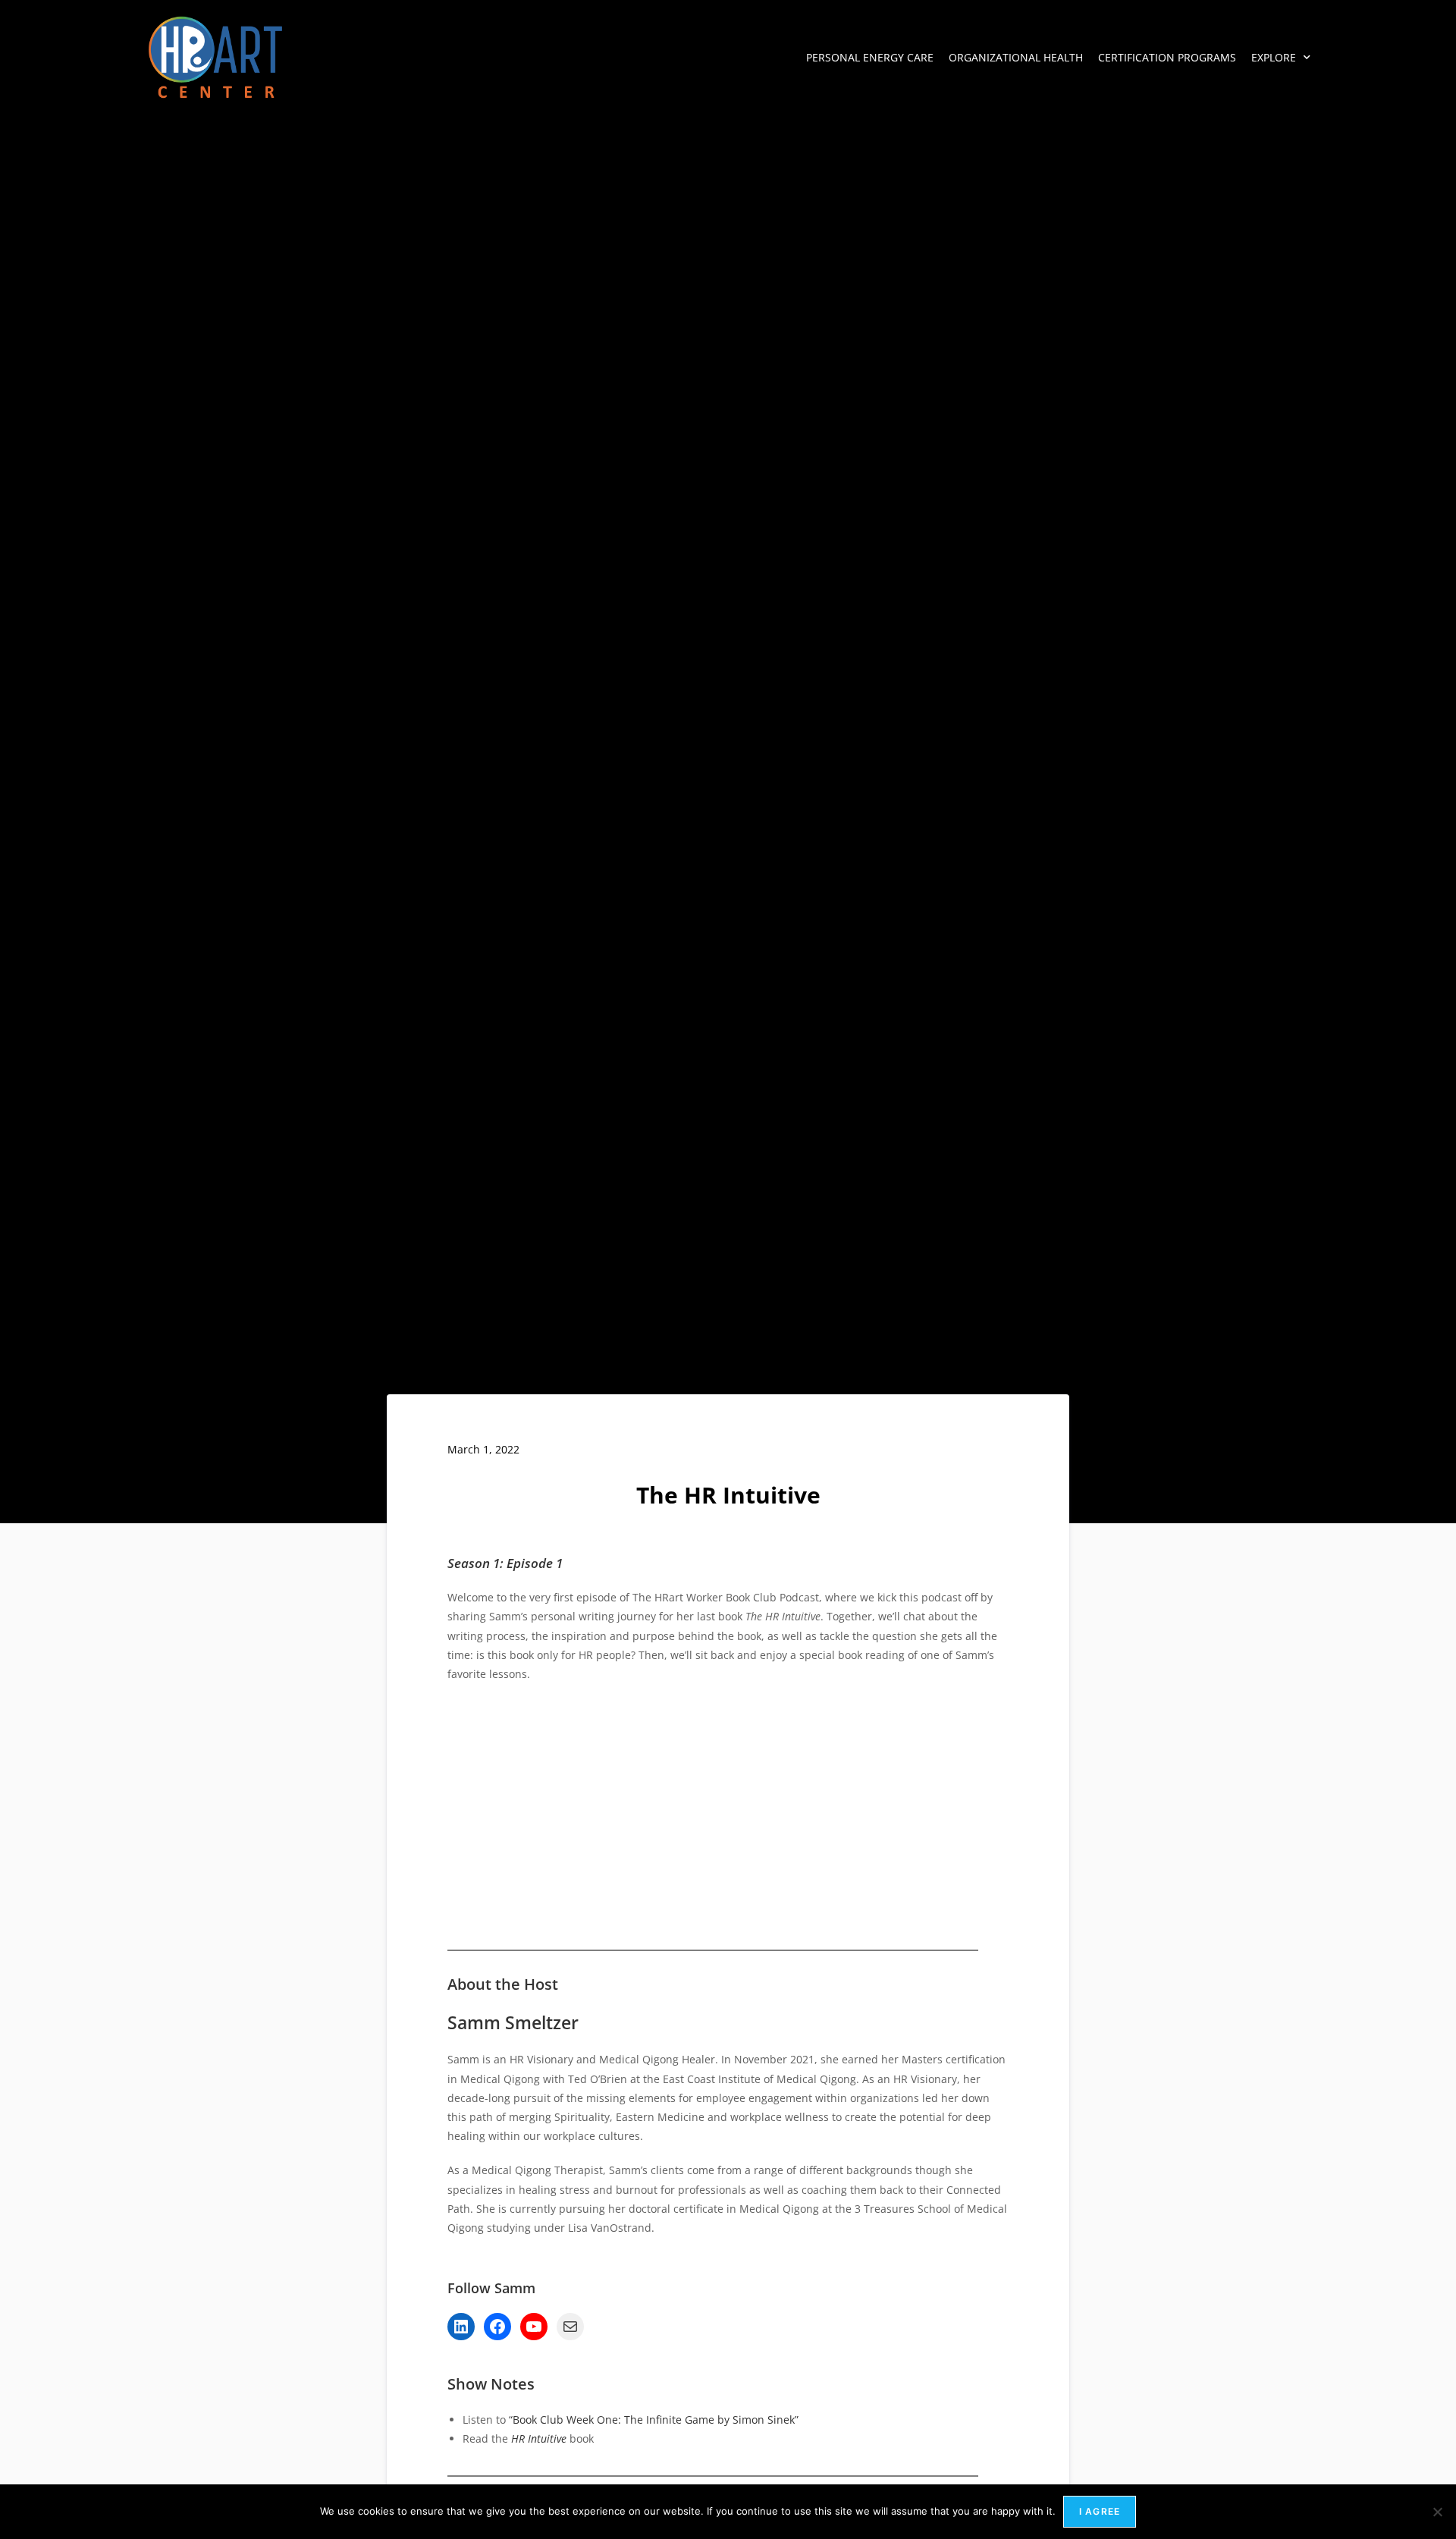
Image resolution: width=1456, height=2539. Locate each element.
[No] (1437, 2512)
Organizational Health (1016, 57)
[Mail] (570, 2327)
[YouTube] (534, 2327)
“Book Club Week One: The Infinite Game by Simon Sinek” (654, 2420)
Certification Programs (1167, 57)
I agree (1100, 2511)
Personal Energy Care (870, 57)
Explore (1274, 57)
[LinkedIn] (461, 2327)
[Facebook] (497, 2327)
